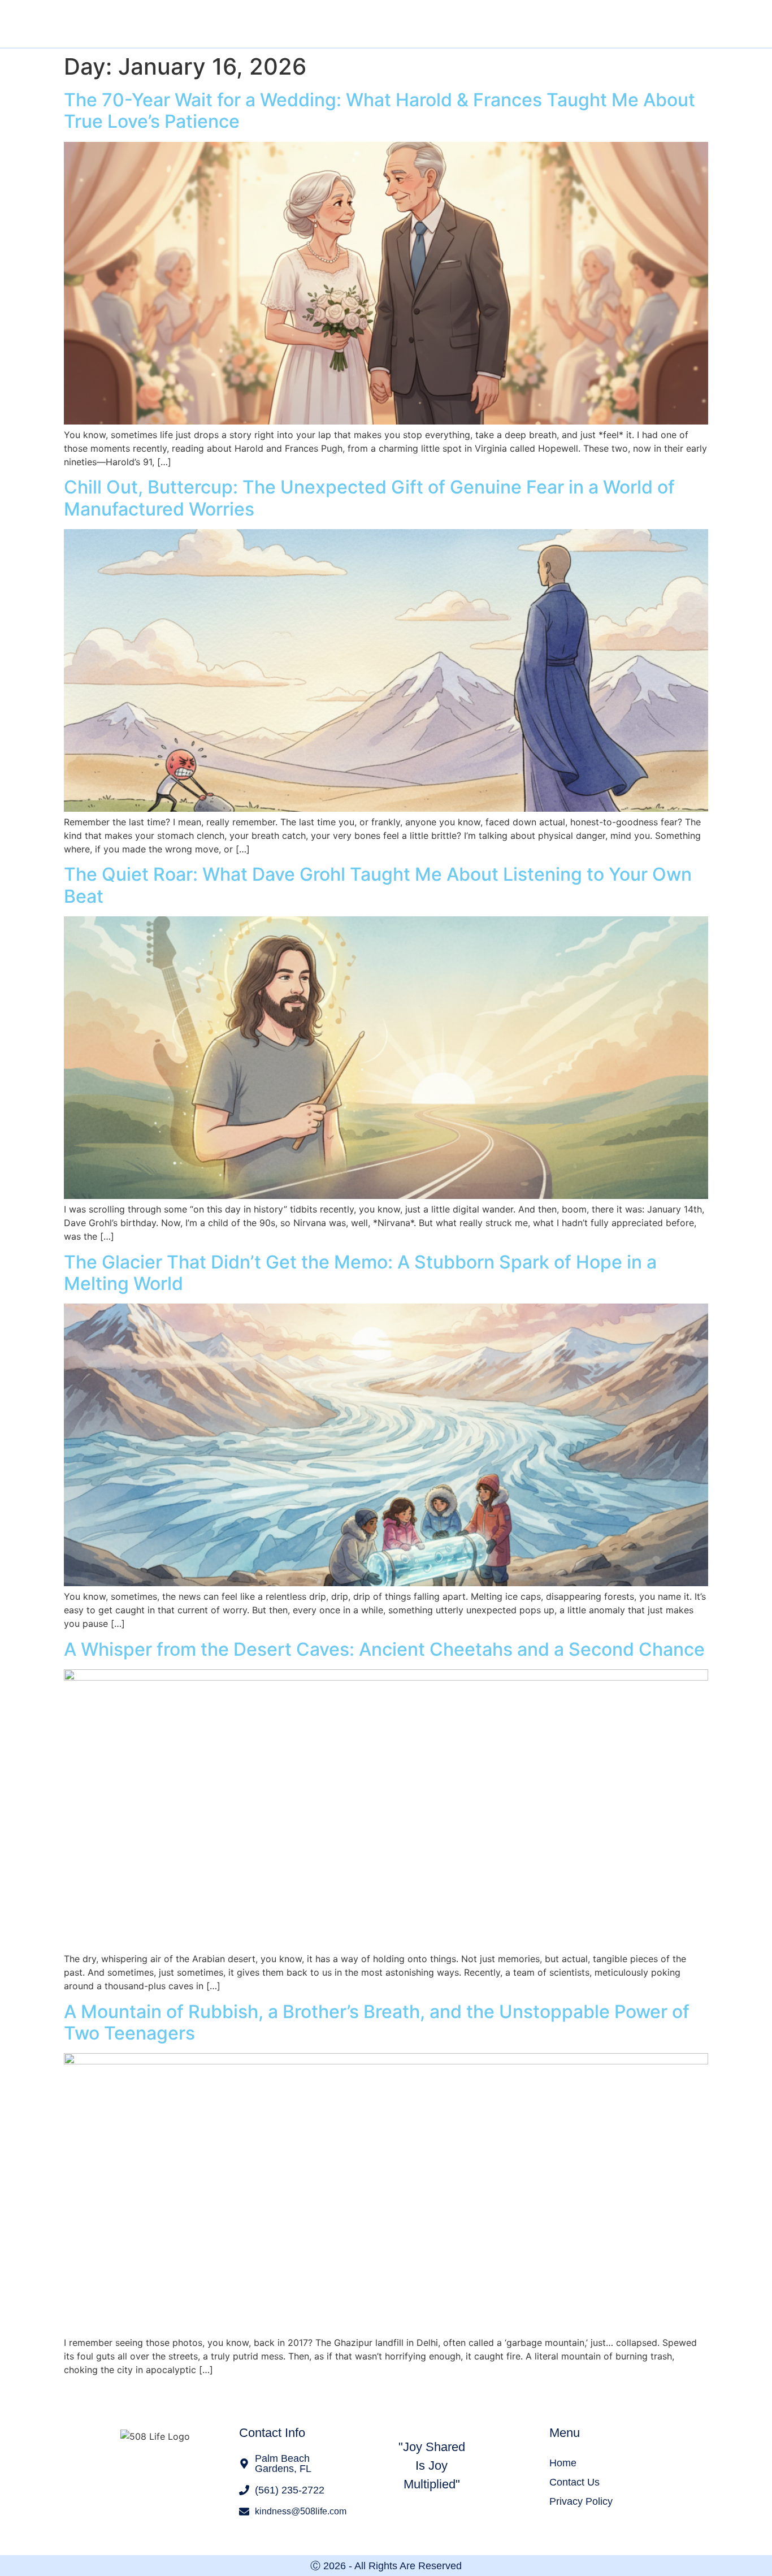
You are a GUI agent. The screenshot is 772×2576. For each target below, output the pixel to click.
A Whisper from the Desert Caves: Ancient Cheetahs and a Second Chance (384, 1649)
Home (563, 2463)
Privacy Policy (581, 2501)
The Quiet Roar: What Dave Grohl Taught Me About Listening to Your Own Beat (378, 885)
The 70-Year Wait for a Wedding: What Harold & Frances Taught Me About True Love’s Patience (380, 111)
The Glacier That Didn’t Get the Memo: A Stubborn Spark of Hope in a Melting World (360, 1273)
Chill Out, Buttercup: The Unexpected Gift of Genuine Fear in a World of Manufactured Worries (369, 498)
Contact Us (574, 2482)
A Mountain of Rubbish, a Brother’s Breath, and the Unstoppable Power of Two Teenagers (377, 2022)
